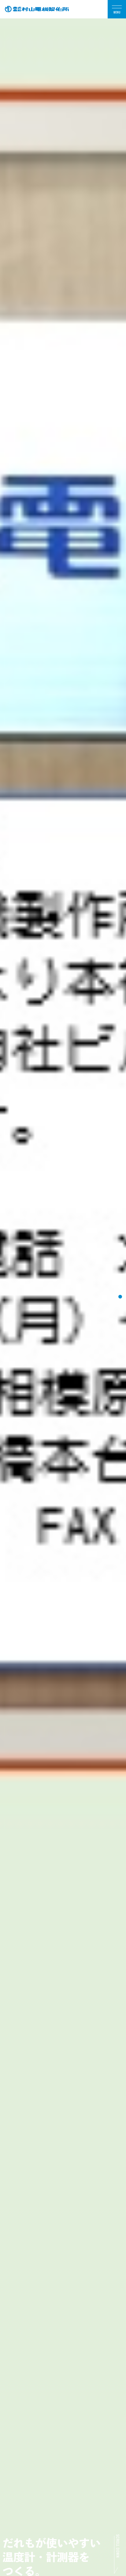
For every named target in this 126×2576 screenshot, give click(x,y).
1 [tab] (120, 1278)
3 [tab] (120, 1297)
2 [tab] (120, 1287)
